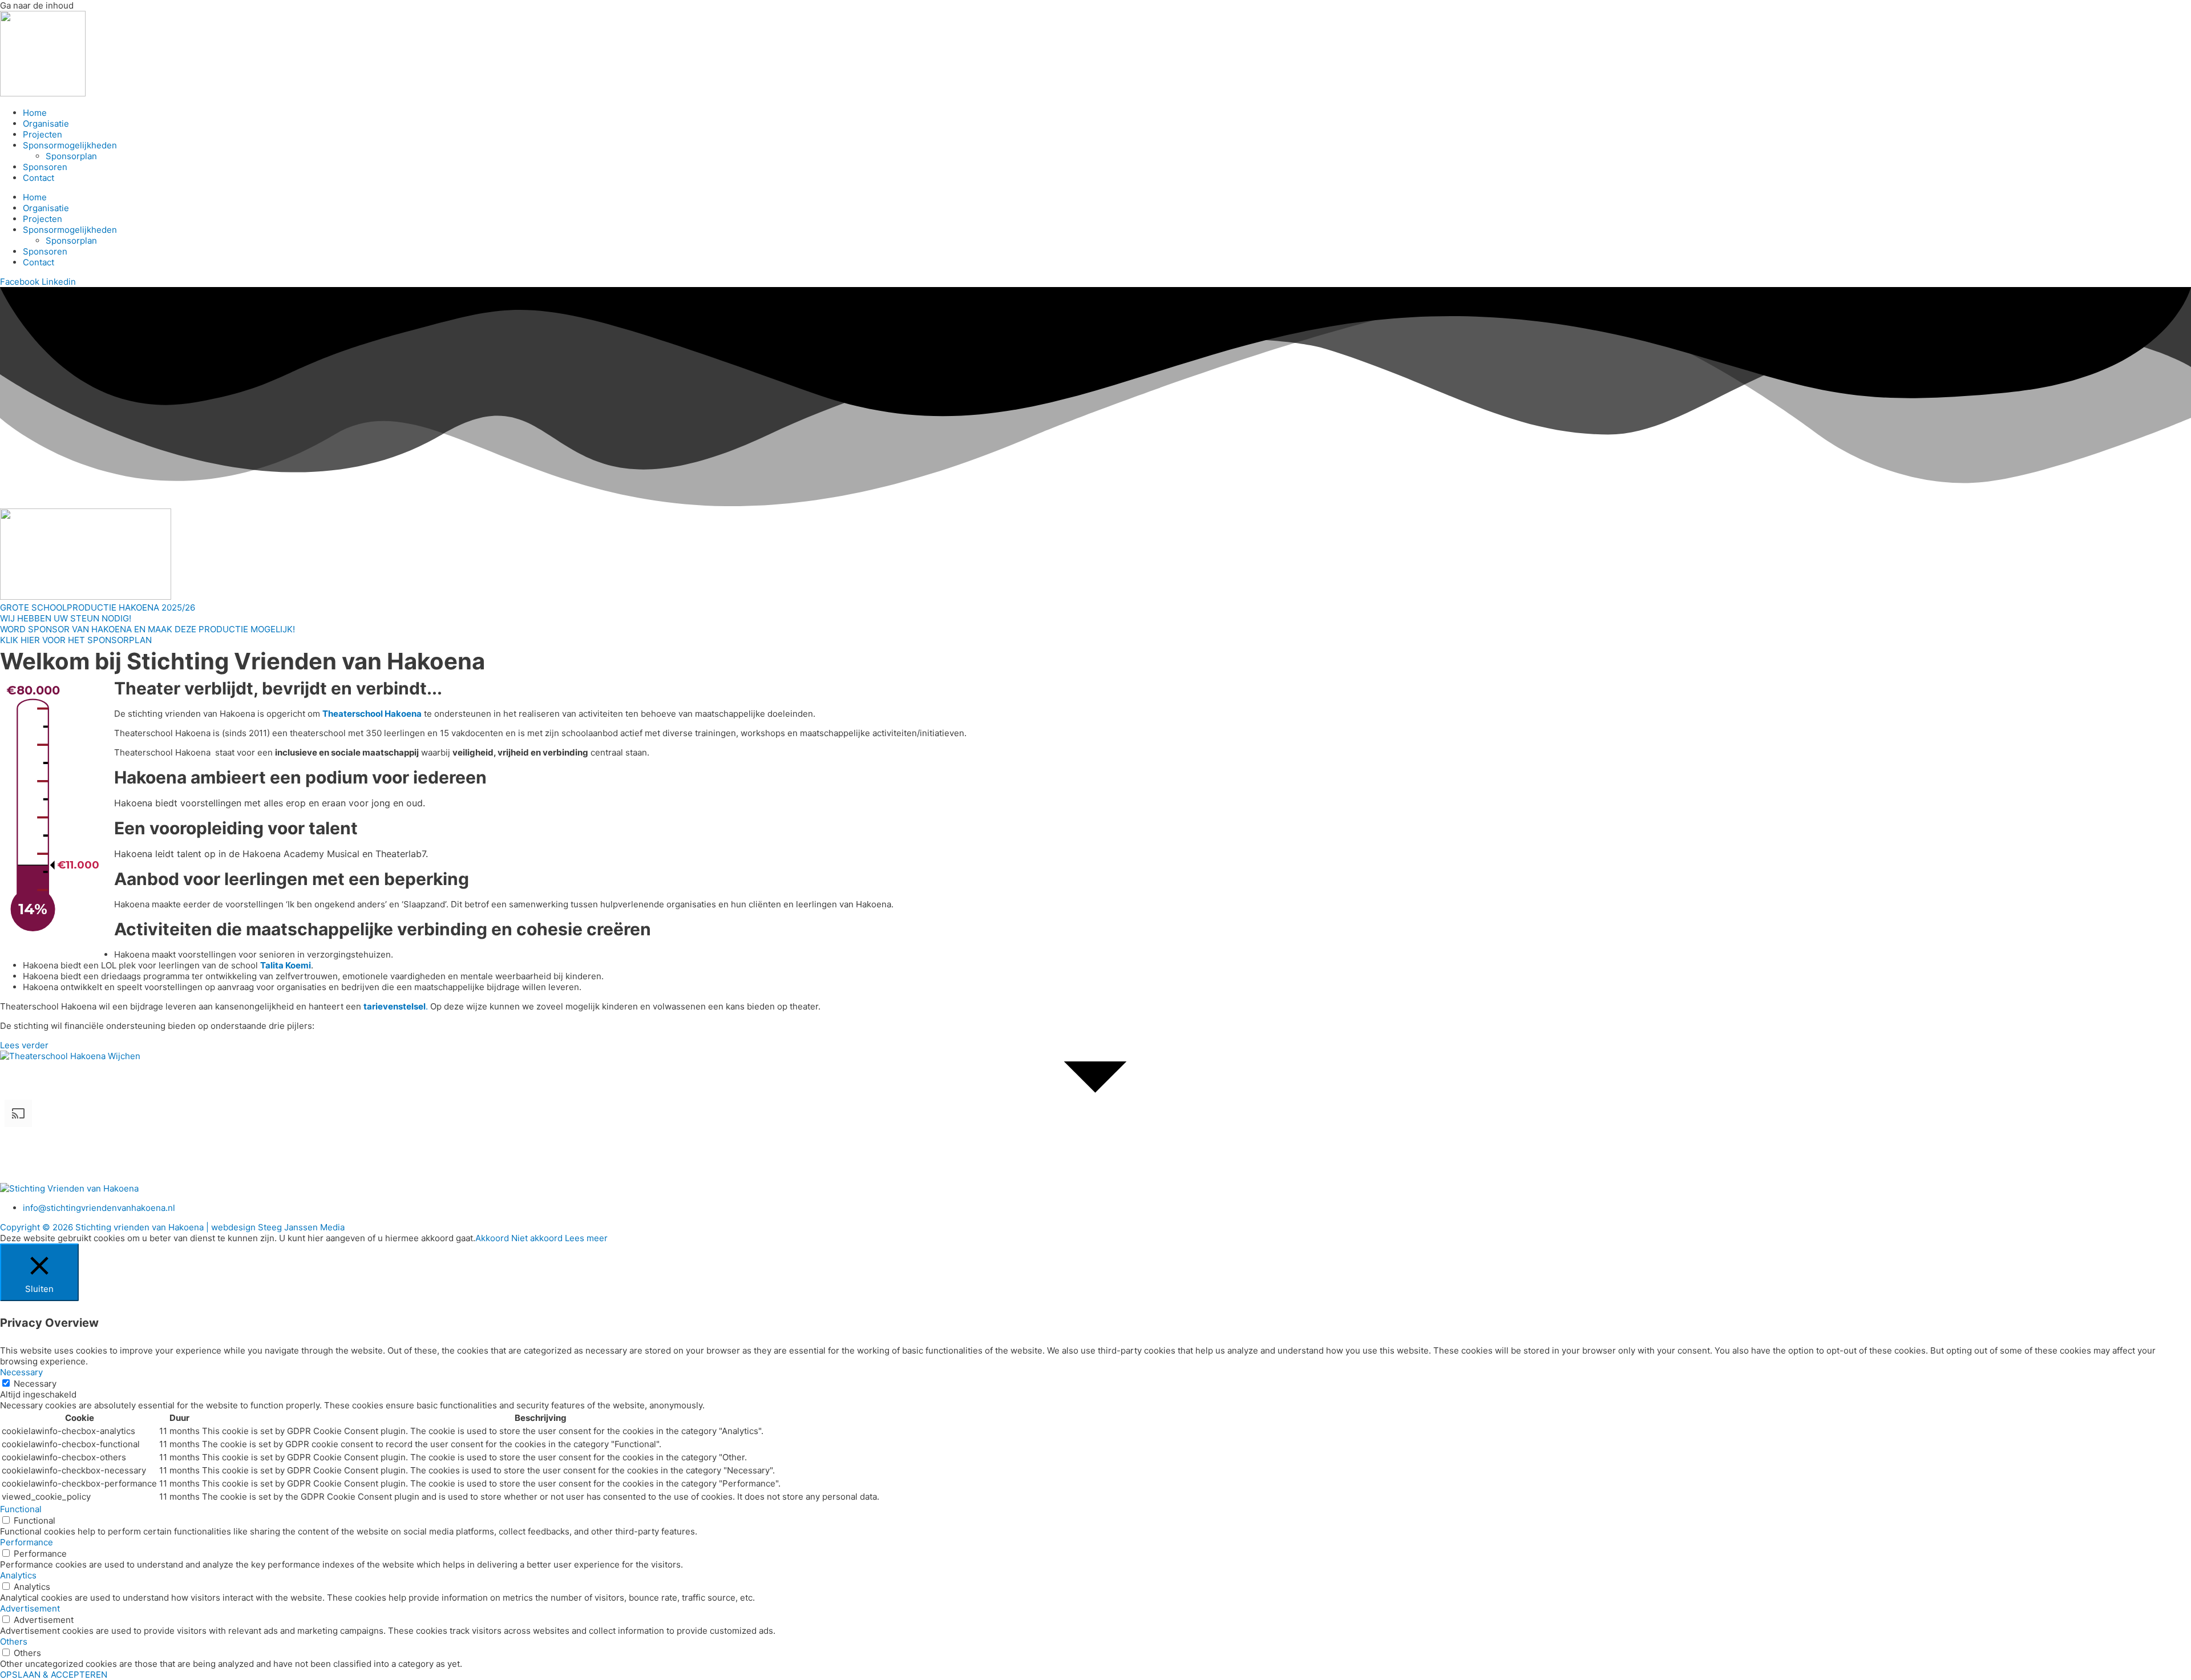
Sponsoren (45, 167)
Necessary (35, 1384)
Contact (39, 178)
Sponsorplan (71, 156)
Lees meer (586, 1238)
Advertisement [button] (30, 1608)
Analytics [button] (18, 1575)
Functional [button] (21, 1509)
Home (35, 113)
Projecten (43, 134)
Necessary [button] (21, 1372)
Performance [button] (27, 1542)
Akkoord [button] (492, 1238)
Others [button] (14, 1641)
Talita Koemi (286, 965)
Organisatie (46, 124)
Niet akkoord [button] (537, 1238)
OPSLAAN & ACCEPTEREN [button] (54, 1675)
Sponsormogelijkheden (70, 145)
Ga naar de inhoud (37, 5)
